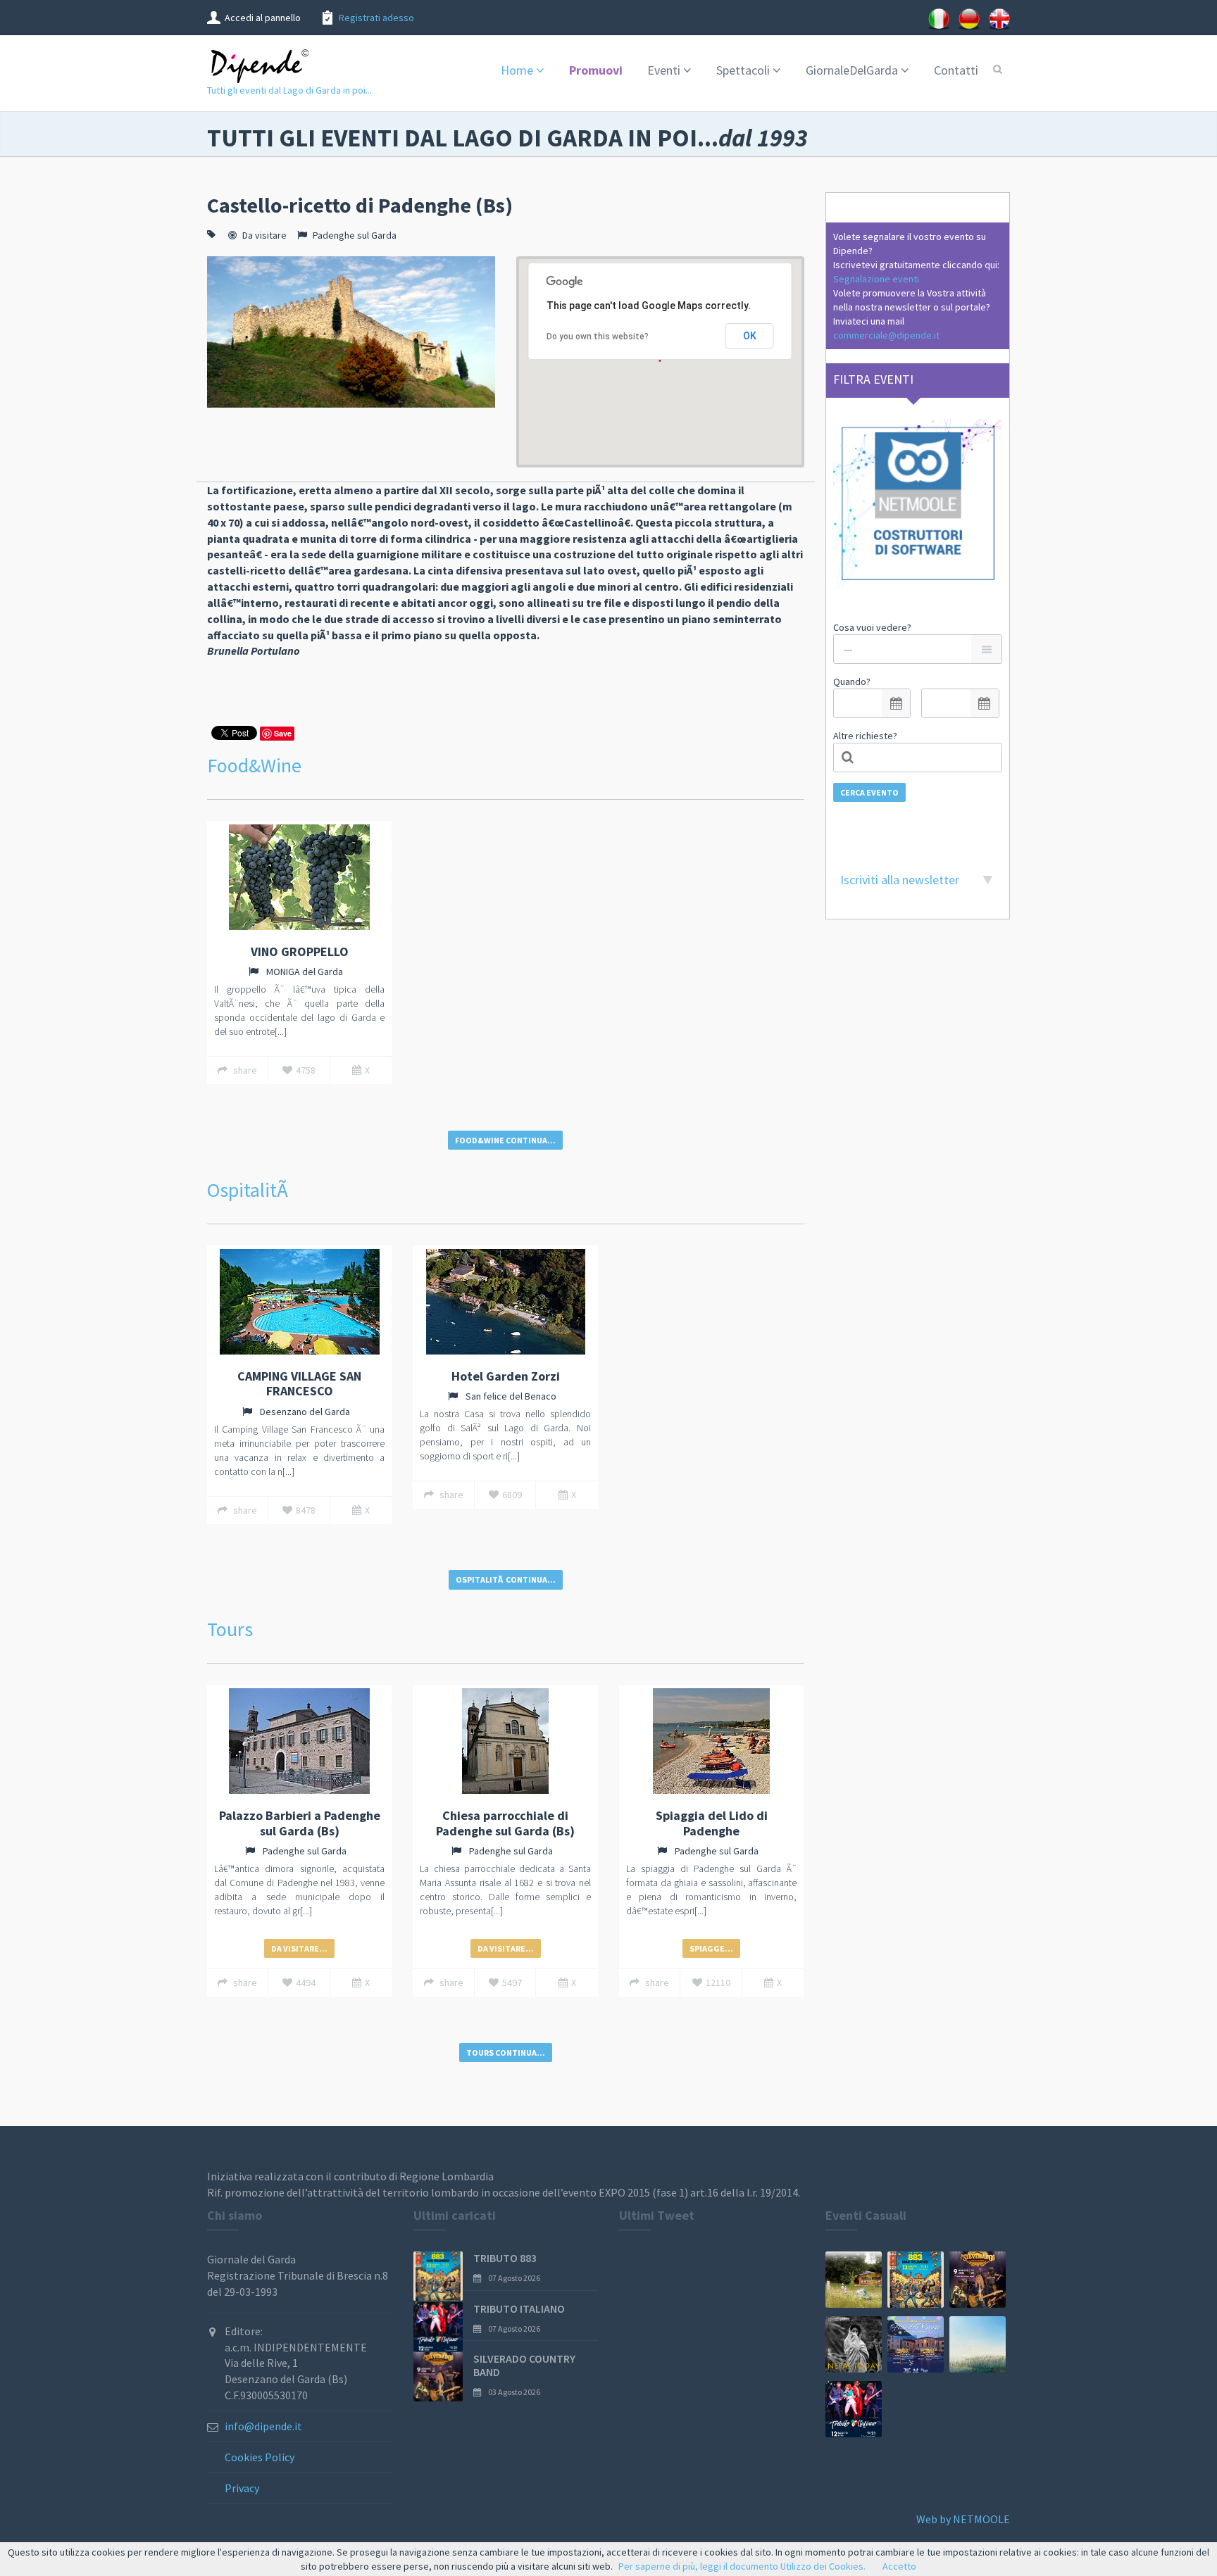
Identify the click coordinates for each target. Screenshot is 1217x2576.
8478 (306, 1510)
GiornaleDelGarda (852, 70)
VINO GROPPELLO (300, 951)
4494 (306, 1983)
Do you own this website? (598, 337)
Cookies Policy (260, 2457)
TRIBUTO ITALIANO (519, 2308)
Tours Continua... (506, 2053)
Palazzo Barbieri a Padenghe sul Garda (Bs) (300, 1823)
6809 (512, 1495)
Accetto (899, 2566)
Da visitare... (299, 1948)
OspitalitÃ (250, 1190)
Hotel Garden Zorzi (506, 1376)
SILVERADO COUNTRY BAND (524, 2365)
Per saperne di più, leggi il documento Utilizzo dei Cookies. (742, 2566)
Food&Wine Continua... (505, 1140)
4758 (306, 1070)
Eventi (664, 70)
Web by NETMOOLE (963, 2519)
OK (750, 336)
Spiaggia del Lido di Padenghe (712, 1823)
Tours (230, 1629)
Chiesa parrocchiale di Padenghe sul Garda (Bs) (505, 1823)
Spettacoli (743, 70)
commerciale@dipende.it (886, 335)
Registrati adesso (376, 18)
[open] (896, 703)
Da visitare (264, 235)
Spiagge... (711, 1948)
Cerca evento (869, 792)
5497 (512, 1983)
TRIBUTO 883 (505, 2258)
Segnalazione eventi (876, 279)
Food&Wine (254, 765)
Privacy (242, 2488)
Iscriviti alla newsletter (900, 880)
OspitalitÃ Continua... (506, 1579)
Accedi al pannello (263, 18)
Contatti (956, 70)
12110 (718, 1983)
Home (517, 70)
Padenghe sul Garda (355, 235)
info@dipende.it (263, 2426)
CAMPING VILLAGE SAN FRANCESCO (299, 1384)
